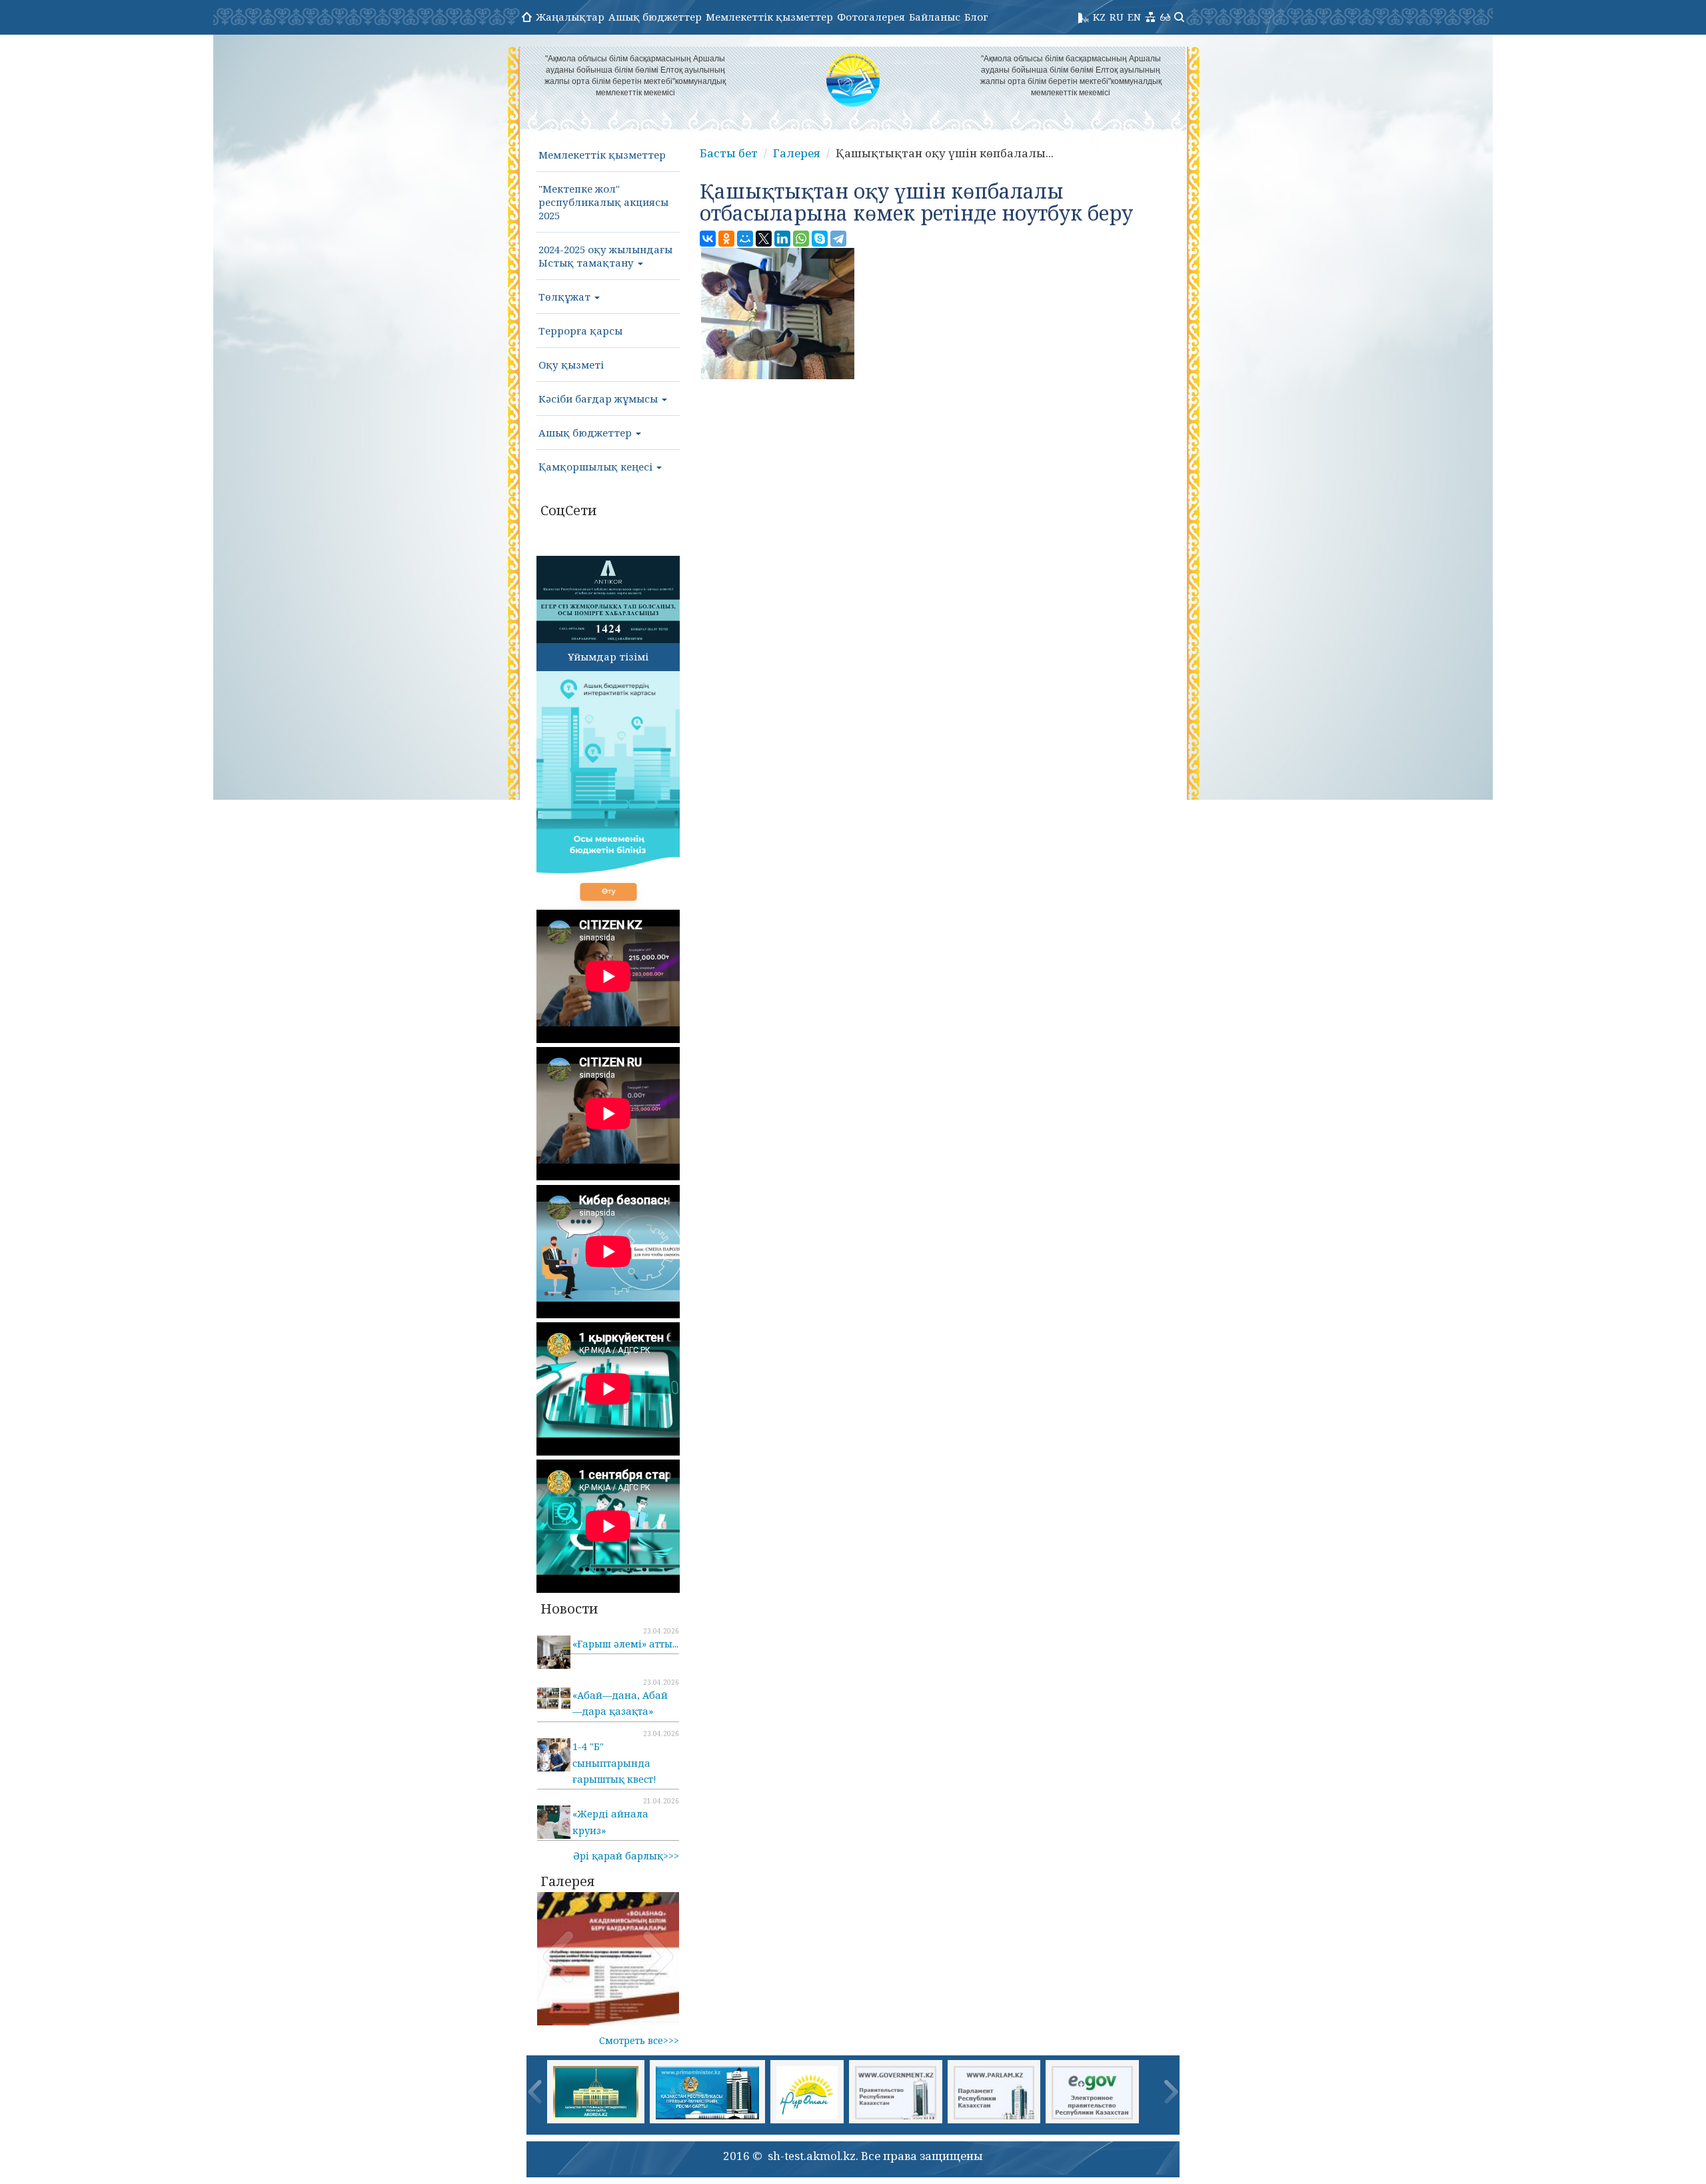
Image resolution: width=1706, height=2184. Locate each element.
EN (1134, 17)
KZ (1099, 17)
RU (1117, 17)
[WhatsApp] (801, 239)
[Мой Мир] (745, 239)
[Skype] (820, 239)
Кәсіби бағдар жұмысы (599, 399)
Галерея (797, 153)
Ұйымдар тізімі (608, 656)
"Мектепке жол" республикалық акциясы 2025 (603, 202)
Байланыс (935, 17)
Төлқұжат (566, 297)
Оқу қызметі (571, 365)
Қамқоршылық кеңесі (597, 467)
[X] (764, 239)
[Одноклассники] (726, 239)
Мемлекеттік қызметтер (769, 17)
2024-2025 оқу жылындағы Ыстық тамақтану (605, 256)
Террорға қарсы (580, 331)
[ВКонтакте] (708, 239)
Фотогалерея (871, 17)
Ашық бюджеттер (655, 17)
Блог (976, 17)
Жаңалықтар (570, 17)
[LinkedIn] (782, 239)
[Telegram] (838, 239)
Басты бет (729, 153)
